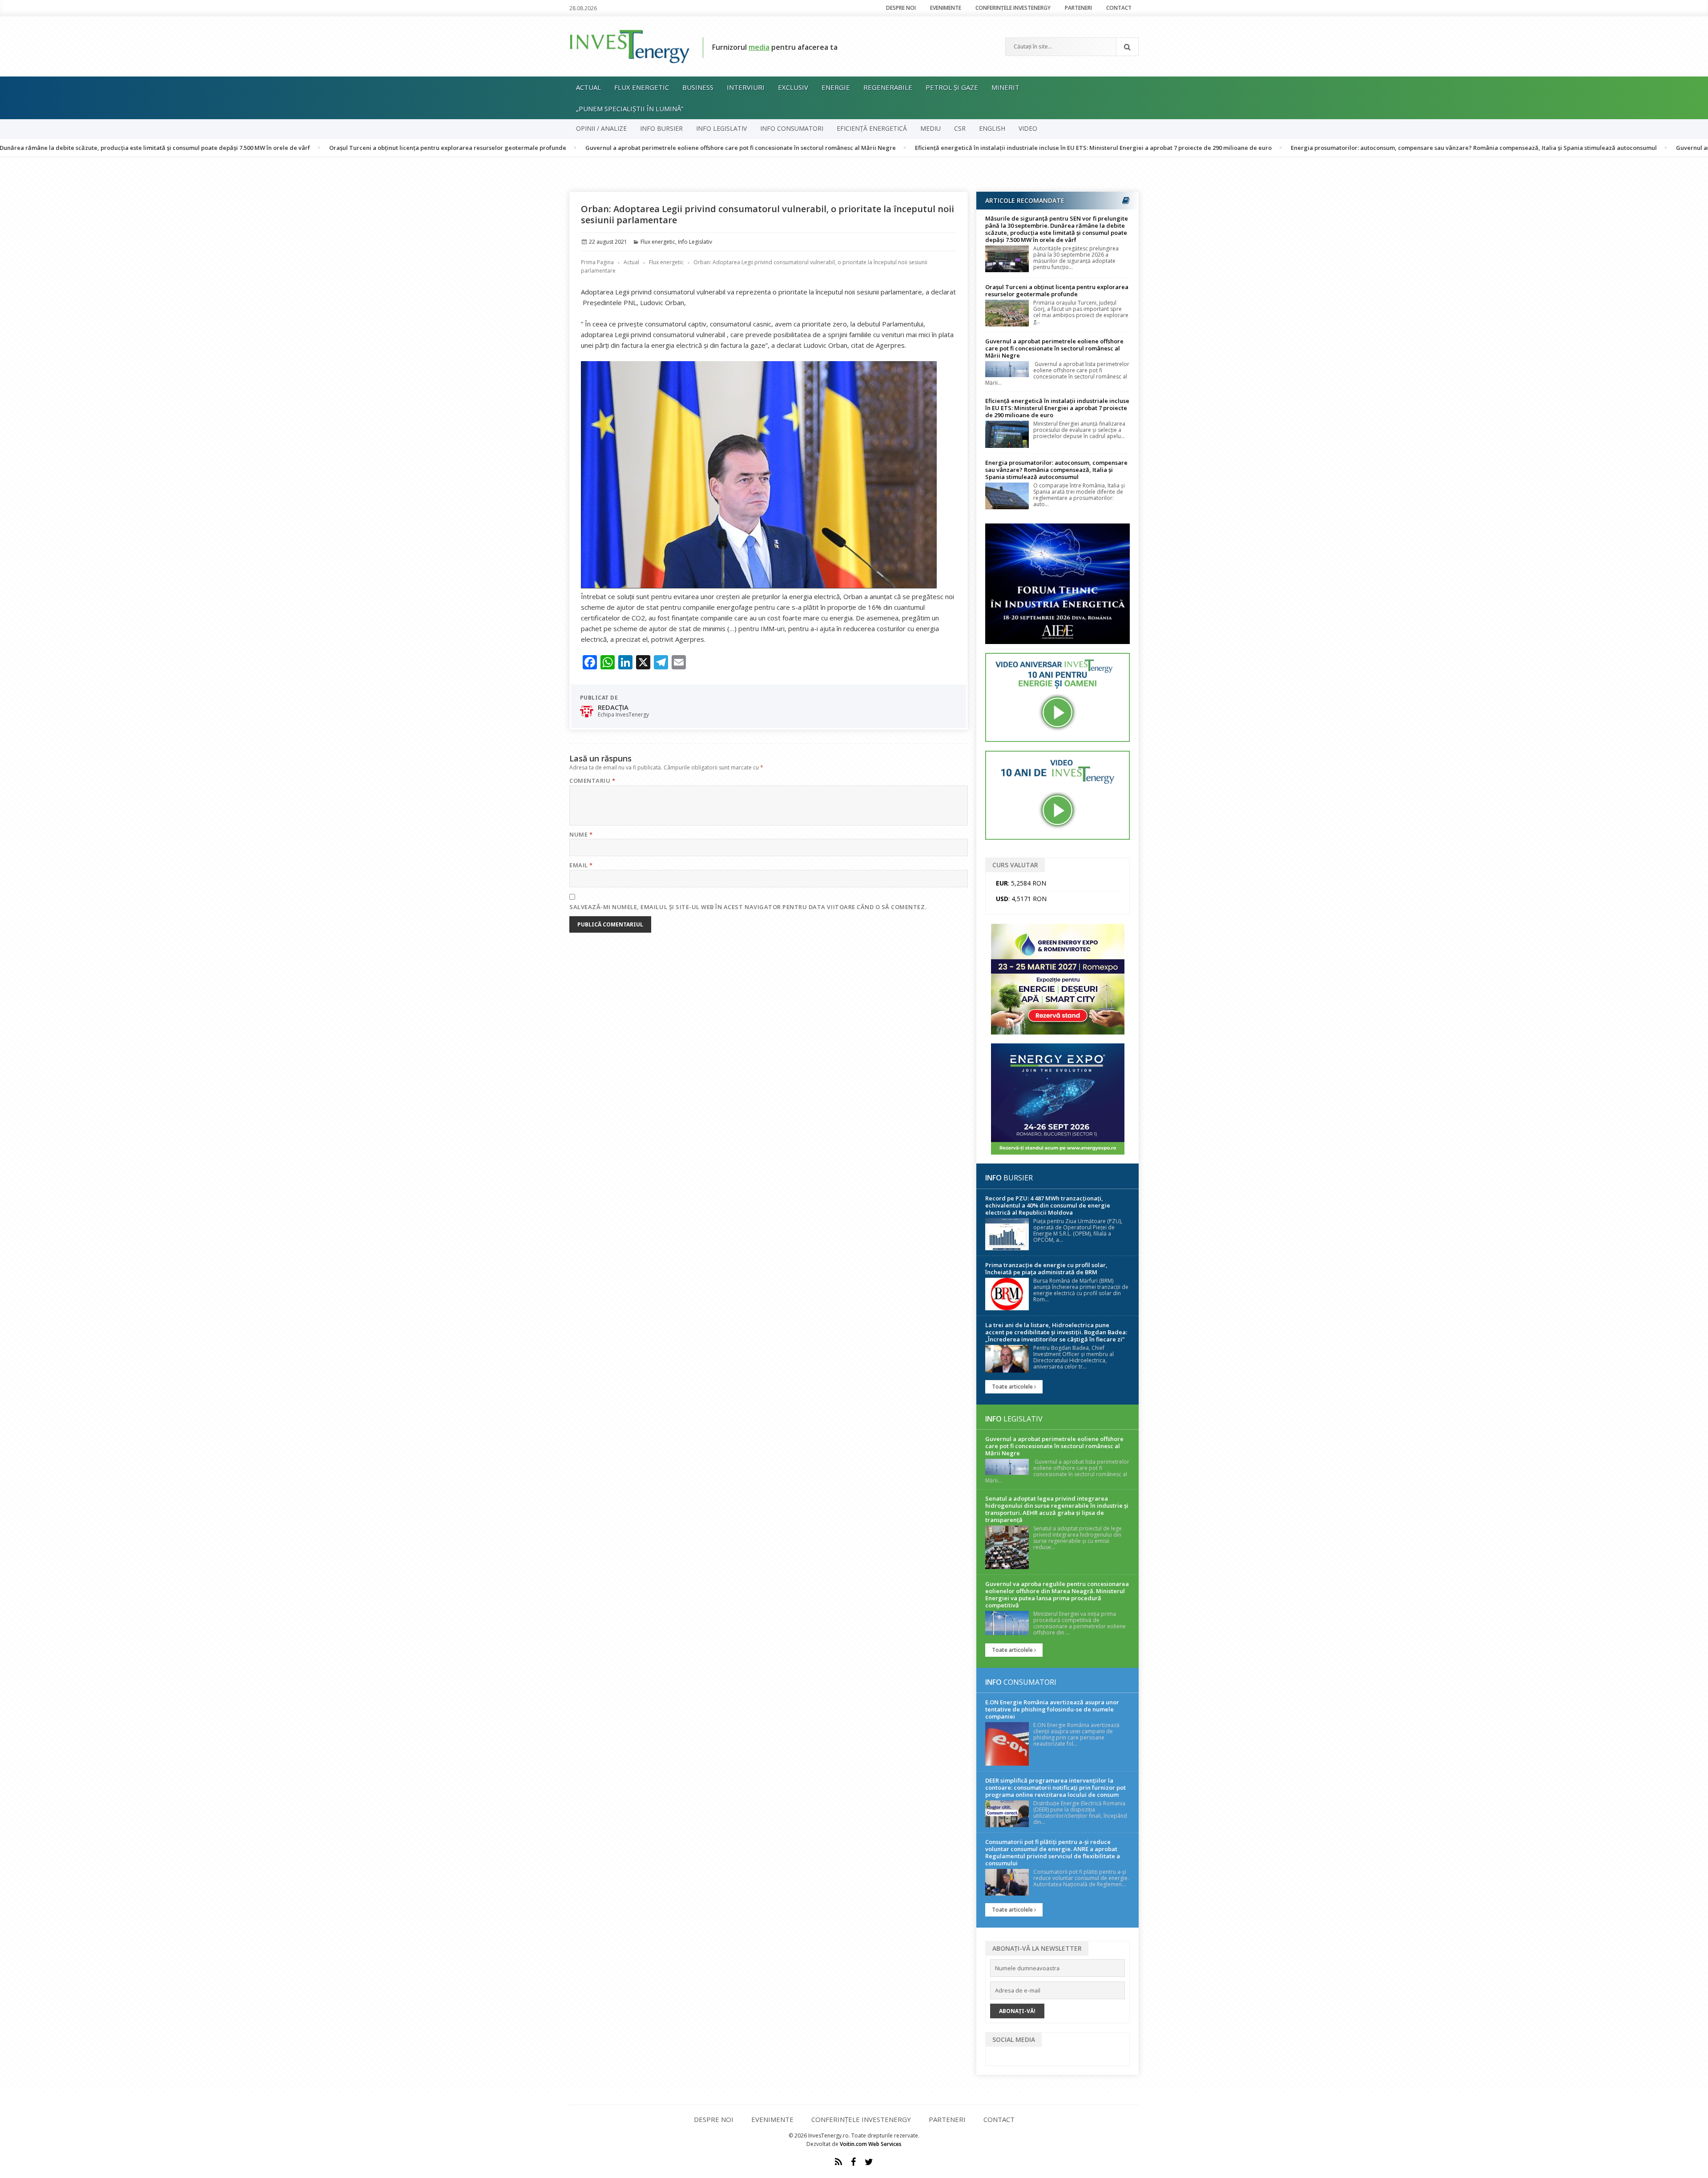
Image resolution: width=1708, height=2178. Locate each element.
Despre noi (901, 8)
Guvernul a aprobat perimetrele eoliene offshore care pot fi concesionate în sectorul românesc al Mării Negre (610, 148)
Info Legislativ (721, 128)
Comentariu (592, 781)
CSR (960, 128)
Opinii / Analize (601, 128)
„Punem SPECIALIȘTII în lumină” (630, 109)
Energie (836, 87)
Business (698, 87)
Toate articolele (1013, 1387)
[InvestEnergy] (629, 46)
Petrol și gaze (952, 87)
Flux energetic (642, 87)
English (992, 128)
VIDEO (1028, 128)
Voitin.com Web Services (871, 2144)
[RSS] (838, 2162)
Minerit (1005, 87)
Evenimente (946, 8)
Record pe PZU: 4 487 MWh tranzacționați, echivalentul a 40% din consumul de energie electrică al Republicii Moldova (1048, 1205)
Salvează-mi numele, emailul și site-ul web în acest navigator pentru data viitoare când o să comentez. (748, 907)
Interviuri (746, 87)
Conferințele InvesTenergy (1013, 8)
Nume (581, 834)
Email (581, 865)
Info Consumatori (792, 128)
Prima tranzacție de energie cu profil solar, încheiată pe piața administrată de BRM (1046, 1268)
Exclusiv (793, 87)
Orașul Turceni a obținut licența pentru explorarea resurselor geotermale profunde (317, 148)
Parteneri (1078, 8)
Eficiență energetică (872, 128)
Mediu (931, 128)
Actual (588, 87)
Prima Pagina (597, 262)
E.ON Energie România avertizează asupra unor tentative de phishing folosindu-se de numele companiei (1052, 1709)
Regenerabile (888, 87)
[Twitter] (869, 2162)
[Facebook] (853, 2162)
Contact (1119, 8)
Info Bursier (661, 128)
